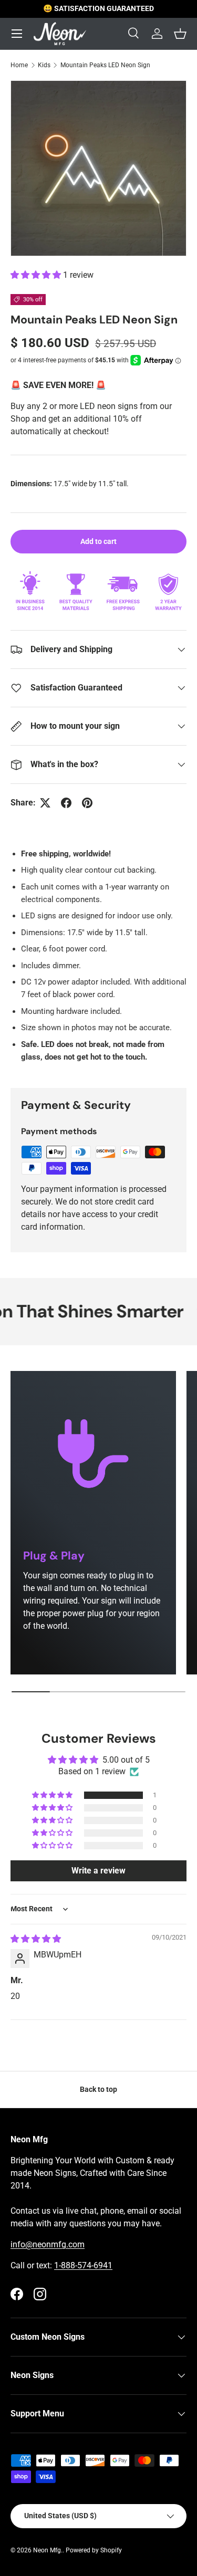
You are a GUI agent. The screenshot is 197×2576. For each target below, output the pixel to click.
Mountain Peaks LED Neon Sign (105, 65)
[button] (37, 275)
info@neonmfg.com (48, 2244)
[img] (36, 1939)
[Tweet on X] (45, 803)
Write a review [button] (98, 1871)
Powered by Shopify (94, 2550)
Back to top (98, 2089)
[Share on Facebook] (66, 803)
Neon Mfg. (48, 2550)
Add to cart (98, 541)
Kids (44, 65)
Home (19, 65)
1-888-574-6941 (83, 2265)
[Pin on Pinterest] (87, 803)
